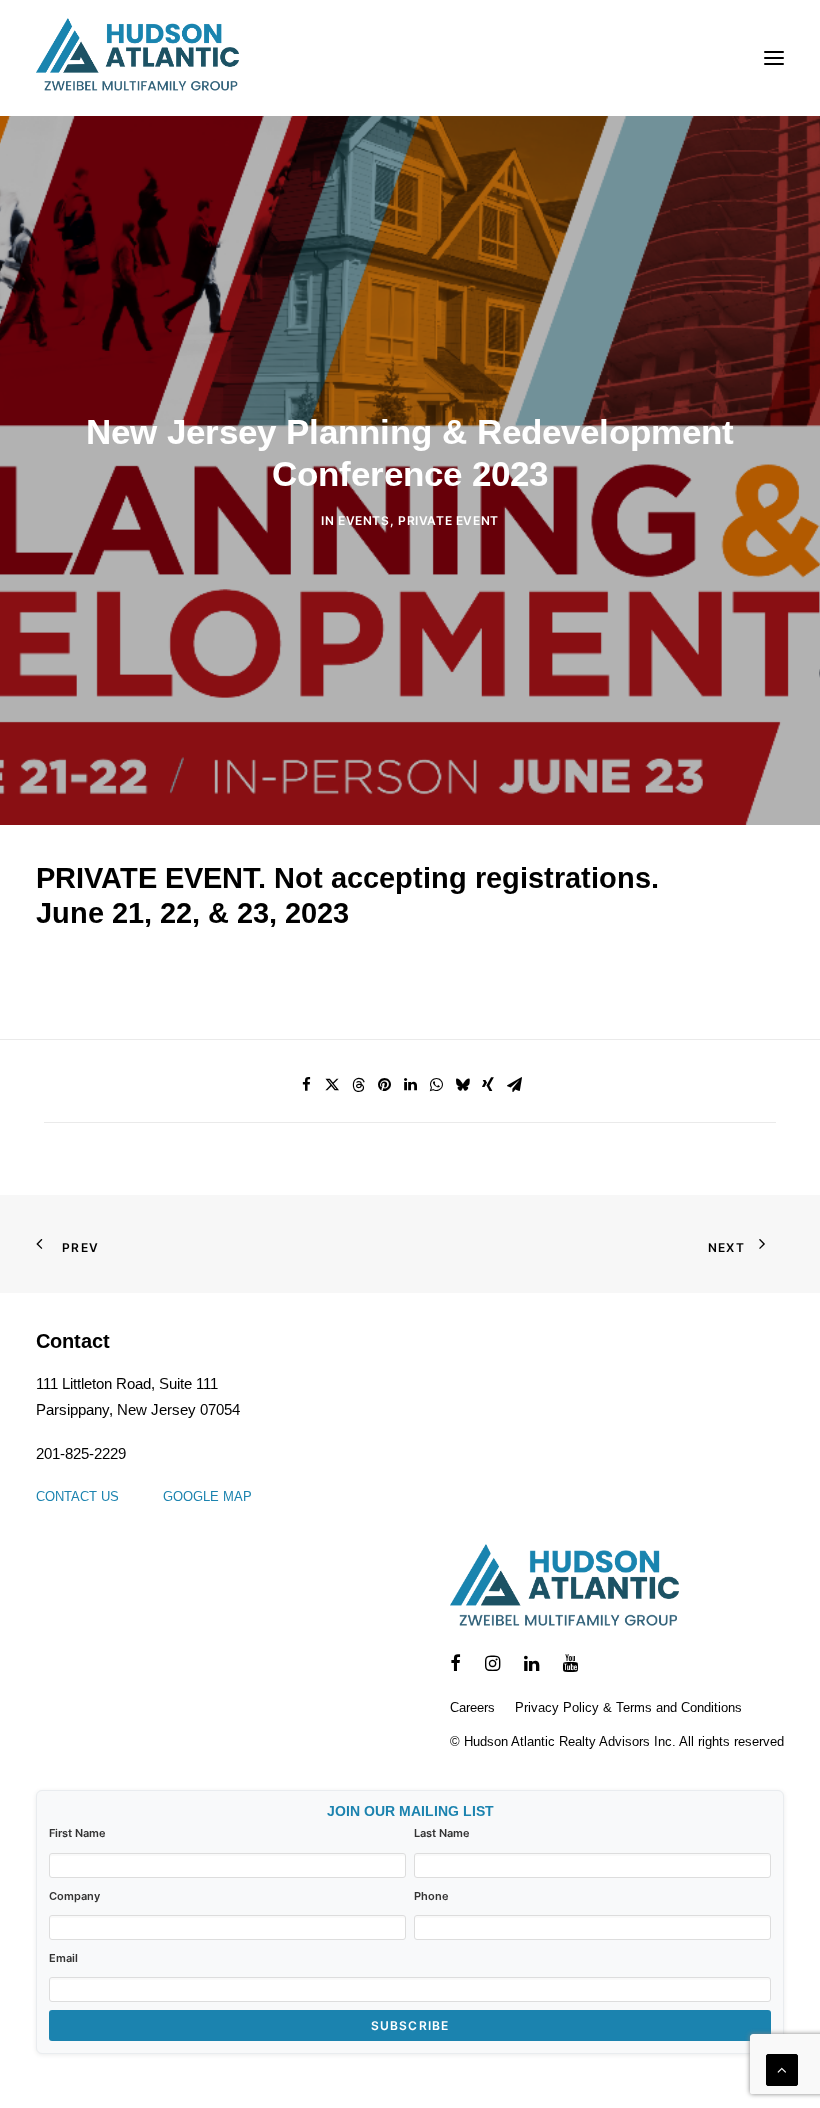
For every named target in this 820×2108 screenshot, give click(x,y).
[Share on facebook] (306, 1085)
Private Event (448, 520)
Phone (431, 1896)
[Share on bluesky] (462, 1085)
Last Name (442, 1833)
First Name (77, 1833)
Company (74, 1896)
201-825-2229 (81, 1453)
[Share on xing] (488, 1085)
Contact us (77, 1496)
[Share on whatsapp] (436, 1085)
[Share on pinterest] (384, 1085)
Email (63, 1958)
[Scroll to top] (782, 2068)
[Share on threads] (358, 1085)
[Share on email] (514, 1085)
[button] (774, 58)
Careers (472, 1707)
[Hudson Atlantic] (137, 58)
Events (364, 520)
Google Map (207, 1496)
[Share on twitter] (332, 1085)
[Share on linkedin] (410, 1085)
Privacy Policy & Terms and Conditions (628, 1707)
